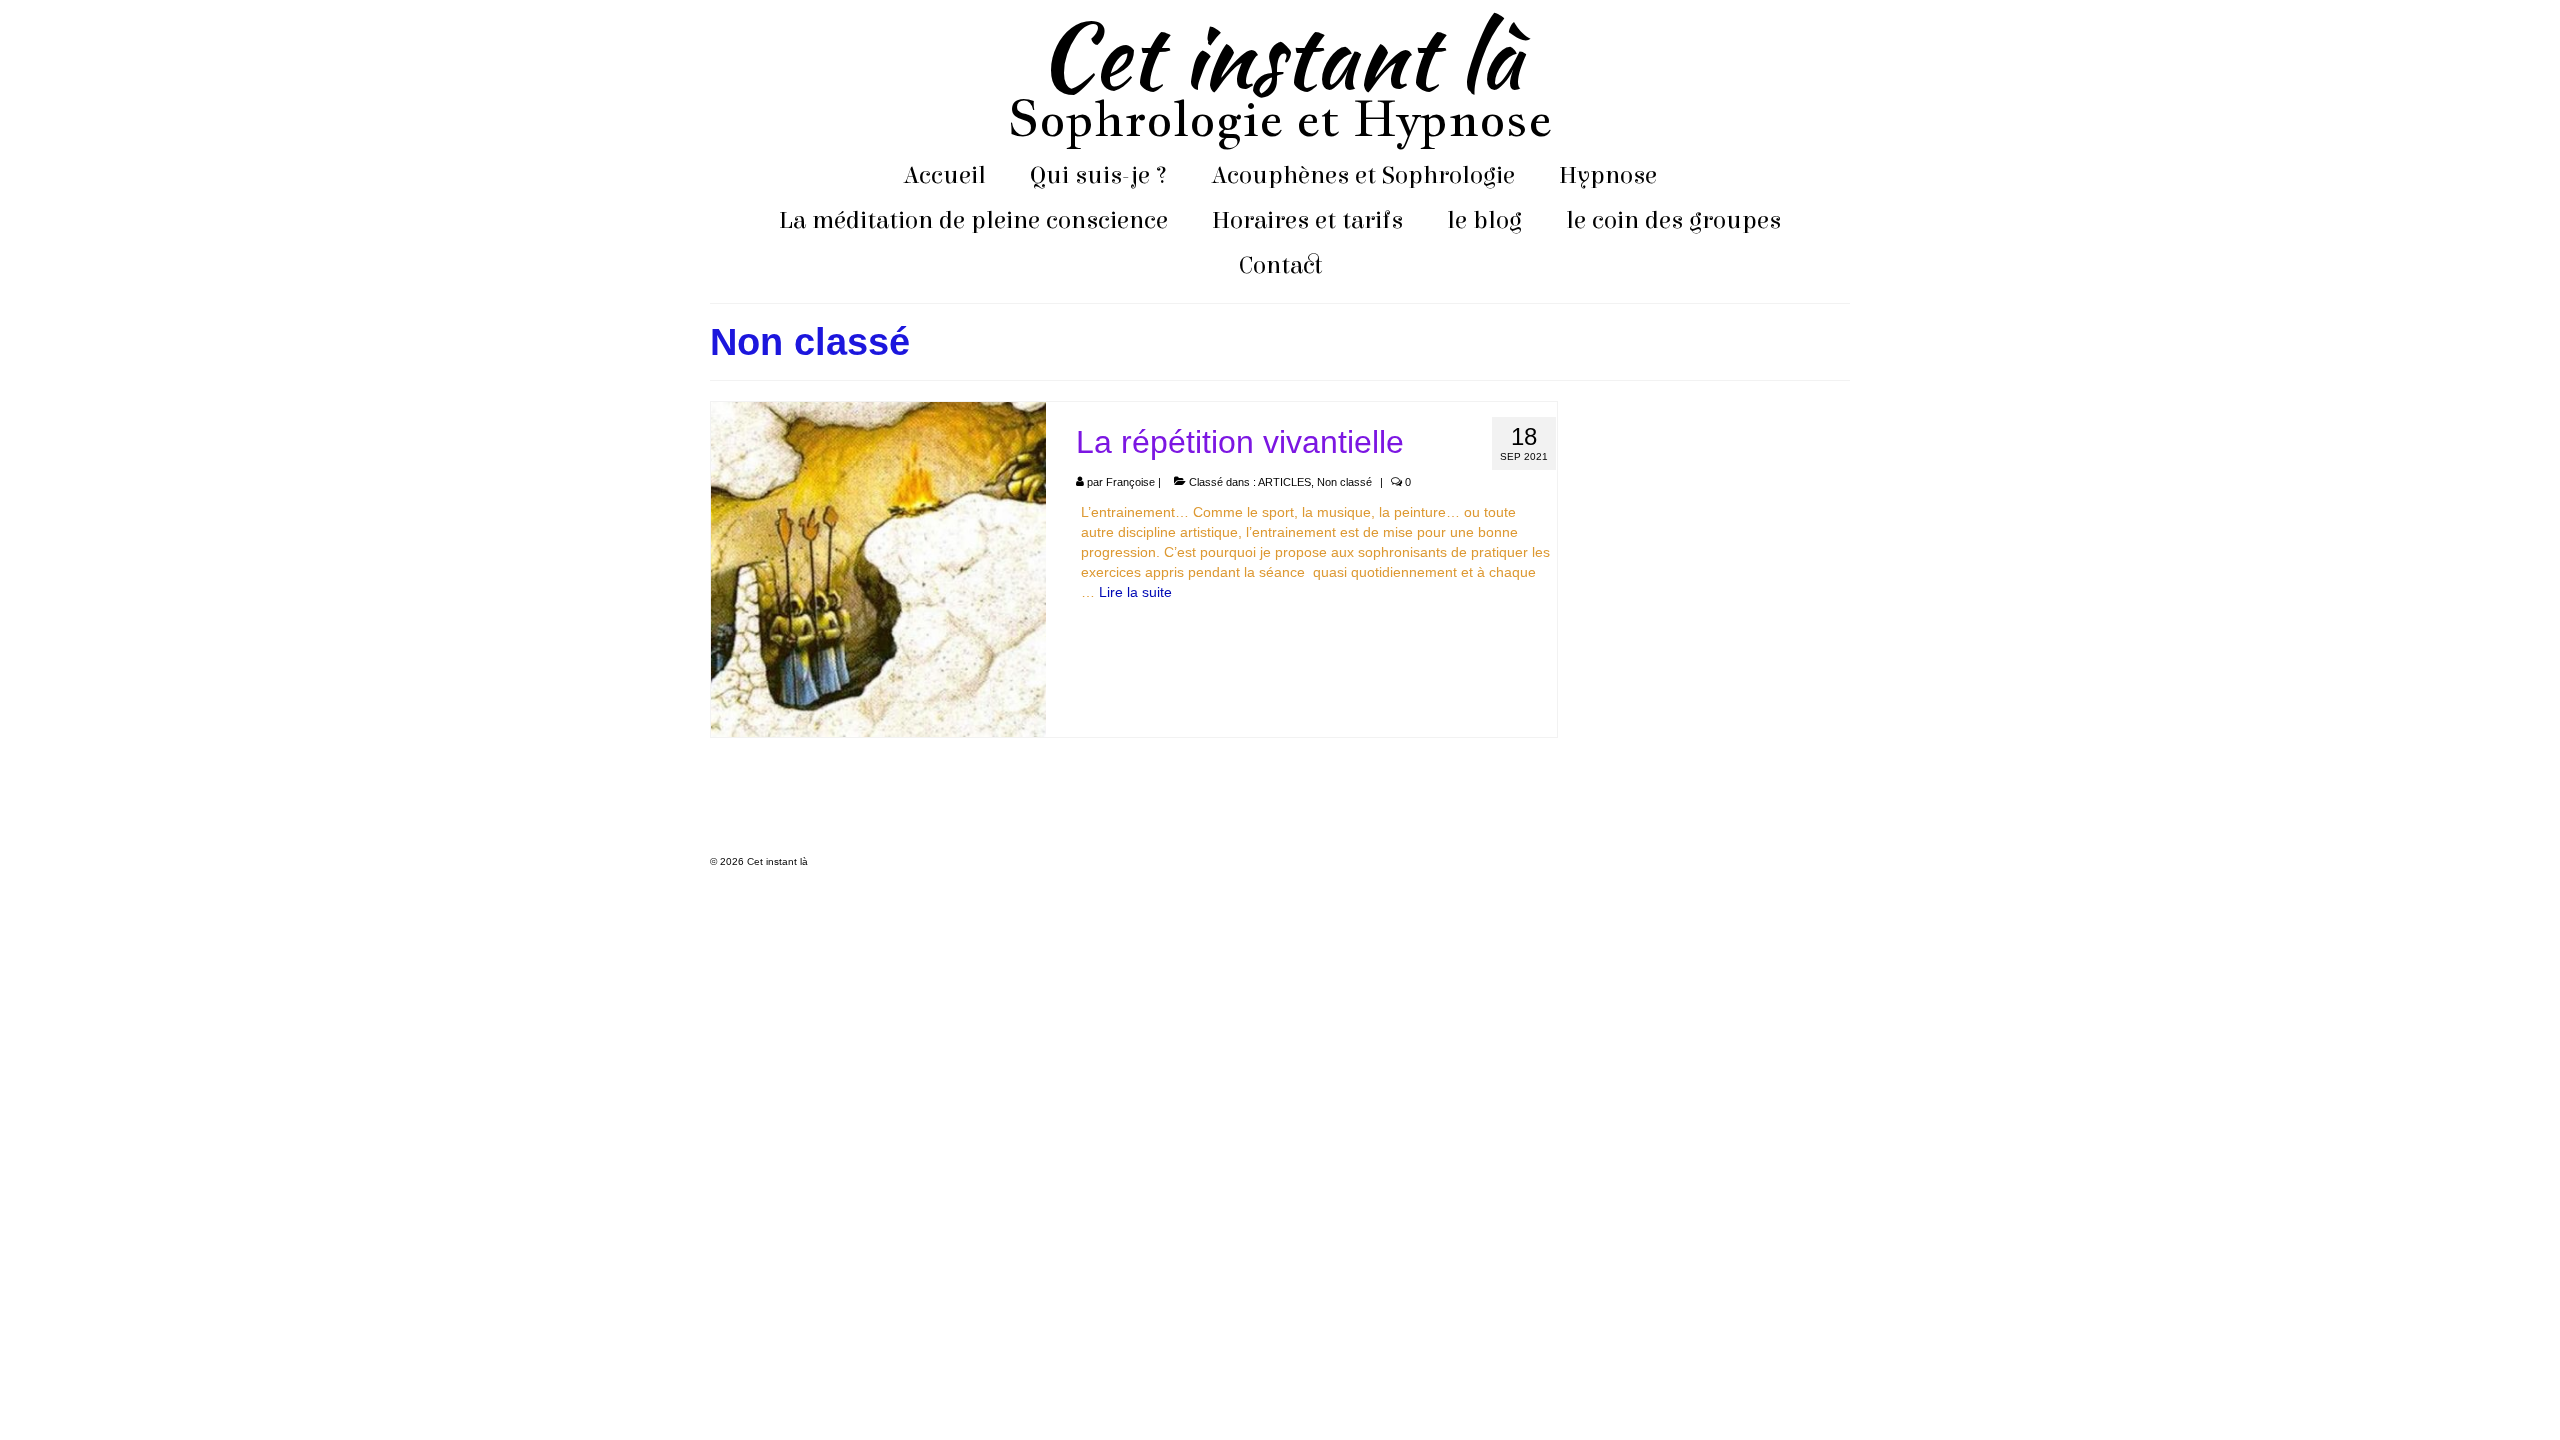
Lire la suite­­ (1135, 592)
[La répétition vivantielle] (878, 568)
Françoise (1130, 482)
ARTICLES (1284, 482)
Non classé (1344, 482)
